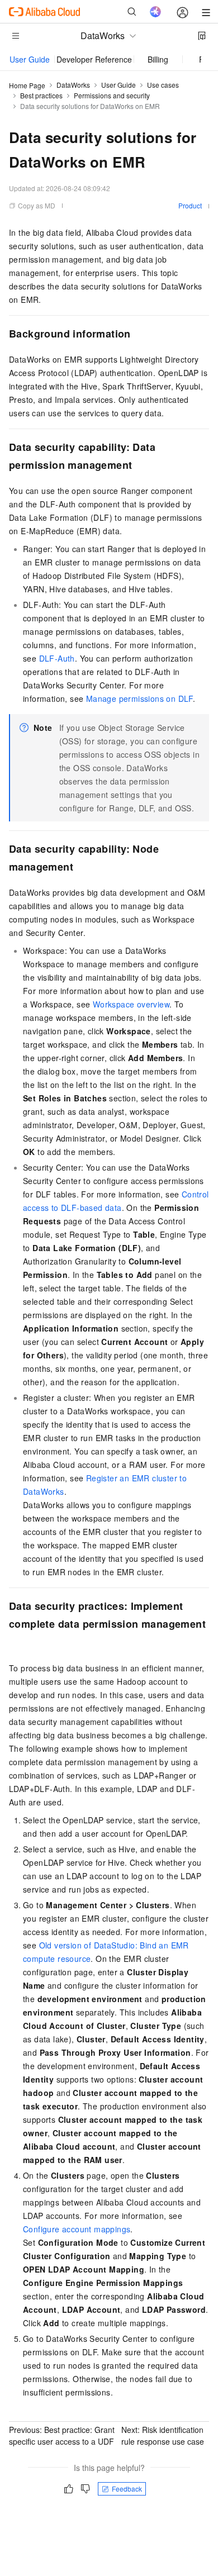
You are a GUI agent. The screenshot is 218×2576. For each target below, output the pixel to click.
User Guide (30, 59)
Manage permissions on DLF (139, 698)
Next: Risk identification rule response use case (163, 2435)
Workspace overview (131, 1004)
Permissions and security (112, 95)
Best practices (41, 95)
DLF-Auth (57, 658)
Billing (158, 59)
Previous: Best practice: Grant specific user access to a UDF (62, 2435)
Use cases (163, 85)
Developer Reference (94, 59)
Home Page (27, 85)
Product (190, 205)
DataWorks (73, 85)
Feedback (127, 2489)
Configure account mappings (77, 2229)
